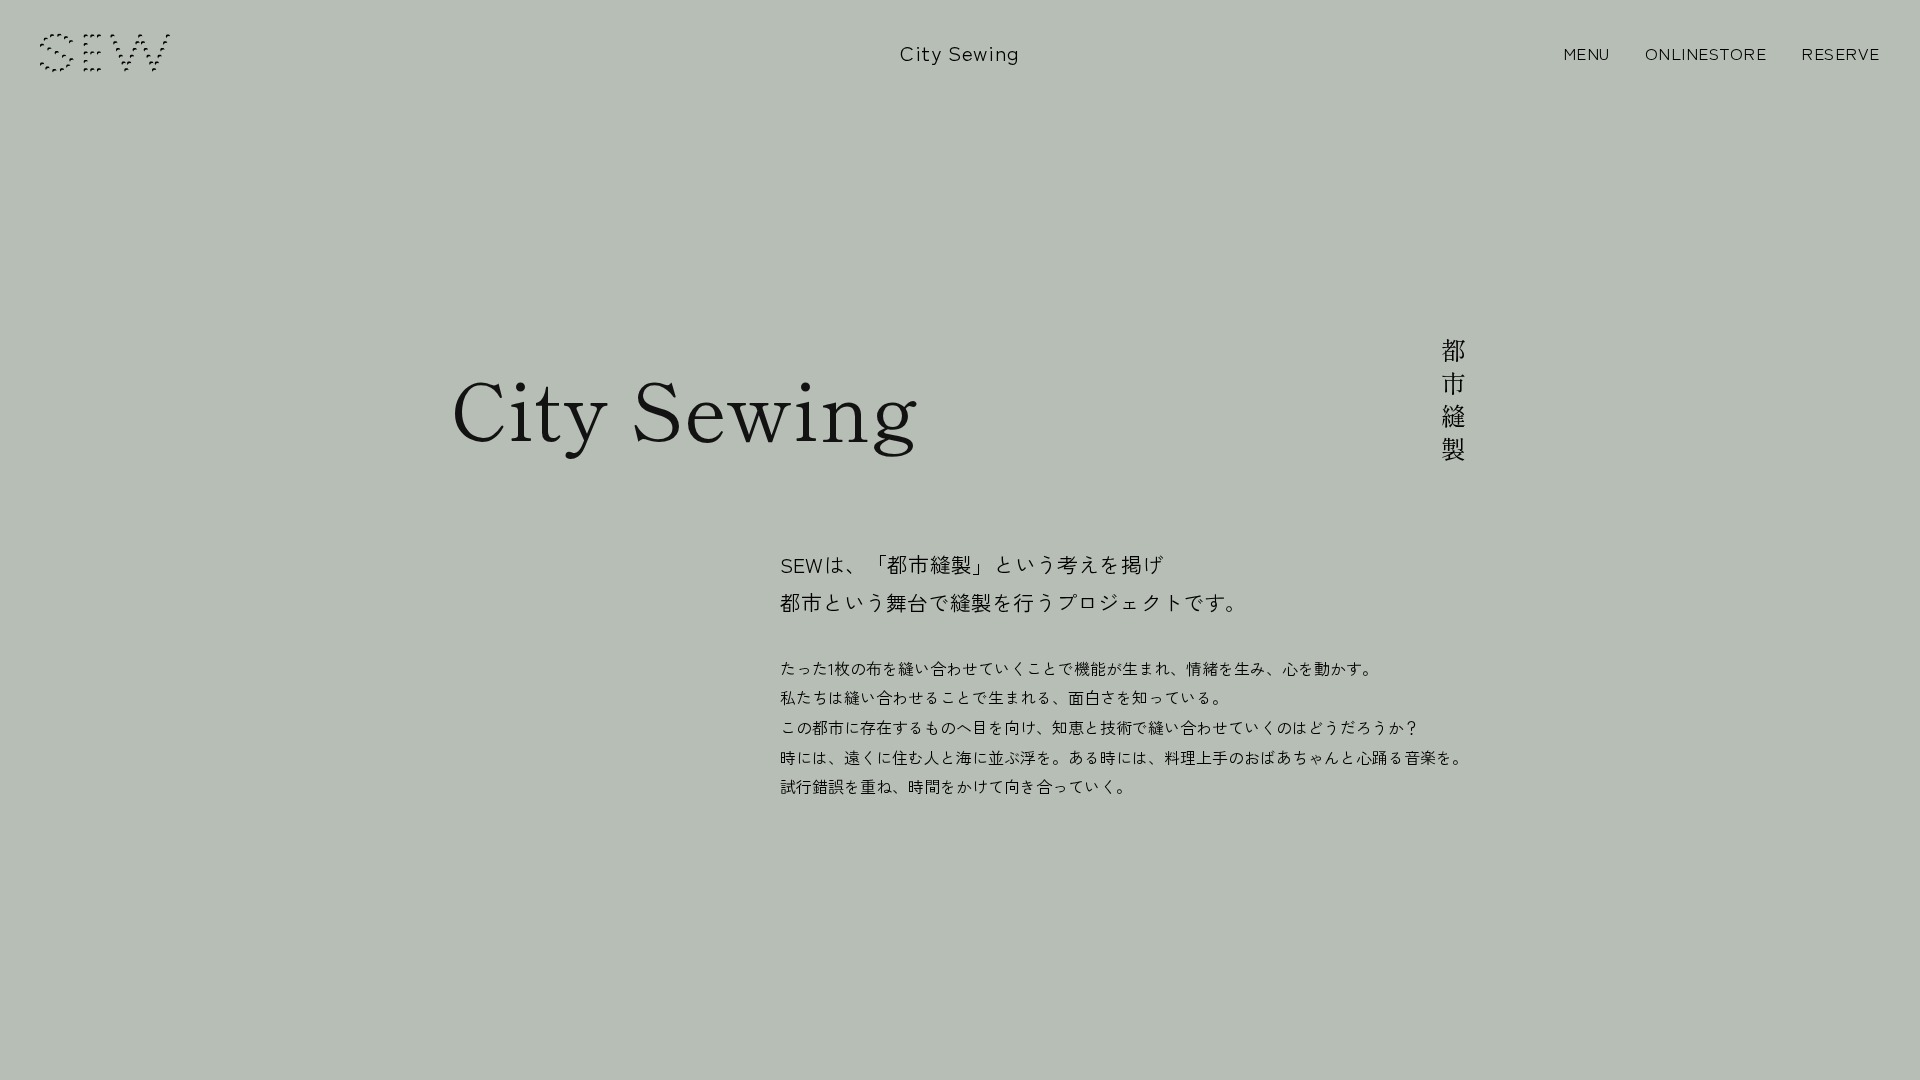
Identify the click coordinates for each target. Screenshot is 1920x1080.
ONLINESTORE (1706, 52)
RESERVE (1840, 52)
